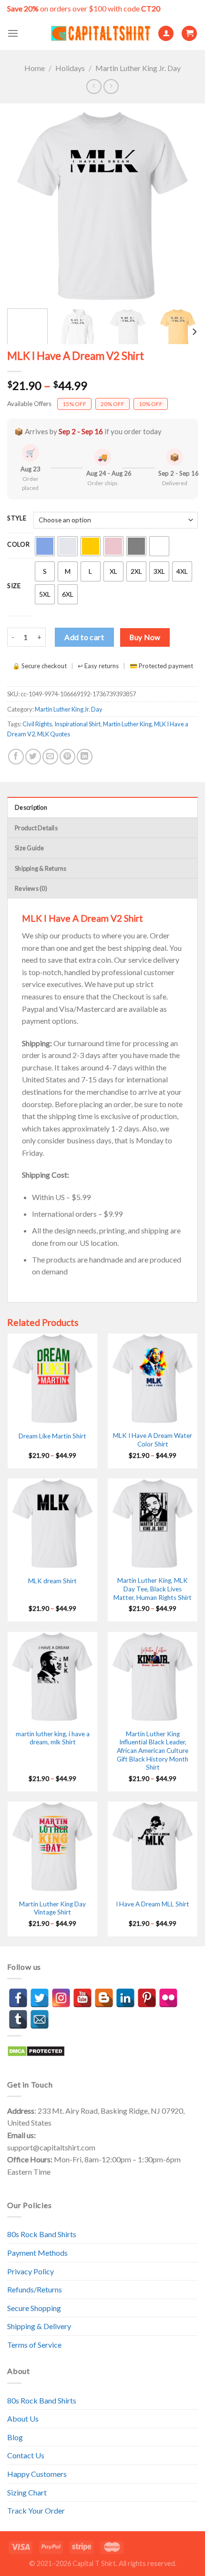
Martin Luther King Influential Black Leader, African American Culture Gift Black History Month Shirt (153, 1751)
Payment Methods (37, 2253)
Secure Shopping (34, 2308)
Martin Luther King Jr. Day (138, 68)
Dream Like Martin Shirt (52, 1436)
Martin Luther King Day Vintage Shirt (52, 1908)
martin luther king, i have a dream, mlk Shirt (53, 1738)
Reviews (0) (31, 888)
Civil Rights (37, 724)
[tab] (102, 807)
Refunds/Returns (35, 2289)
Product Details (36, 828)
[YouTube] (82, 1998)
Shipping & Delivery (39, 2326)
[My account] (166, 34)
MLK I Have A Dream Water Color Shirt (153, 1440)
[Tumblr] (18, 2019)
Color (19, 545)
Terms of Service (34, 2345)
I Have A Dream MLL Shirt (153, 1904)
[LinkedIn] (125, 1998)
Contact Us (26, 2455)
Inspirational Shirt (77, 724)
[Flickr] (168, 1998)
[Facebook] (18, 1998)
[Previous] (23, 206)
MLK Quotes (54, 734)
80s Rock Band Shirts (42, 2234)
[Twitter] (40, 1998)
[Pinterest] (147, 1998)
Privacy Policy (31, 2271)
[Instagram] (61, 1998)
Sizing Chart (27, 2492)
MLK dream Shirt (52, 1581)
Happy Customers (37, 2474)
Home (35, 68)
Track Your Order (36, 2510)
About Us (23, 2418)
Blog (15, 2437)
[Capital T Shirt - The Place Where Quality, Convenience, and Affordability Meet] (101, 34)
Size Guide (30, 848)
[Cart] (189, 34)
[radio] (45, 546)
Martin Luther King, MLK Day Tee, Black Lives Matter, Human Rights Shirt (153, 1589)
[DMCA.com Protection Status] (36, 2050)
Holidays (70, 68)
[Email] (40, 2019)
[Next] (182, 206)
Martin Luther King (127, 724)
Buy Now (145, 637)
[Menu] (13, 33)
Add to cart (84, 637)
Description (31, 807)
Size (14, 586)
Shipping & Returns (41, 868)
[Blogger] (104, 1998)
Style (17, 519)
